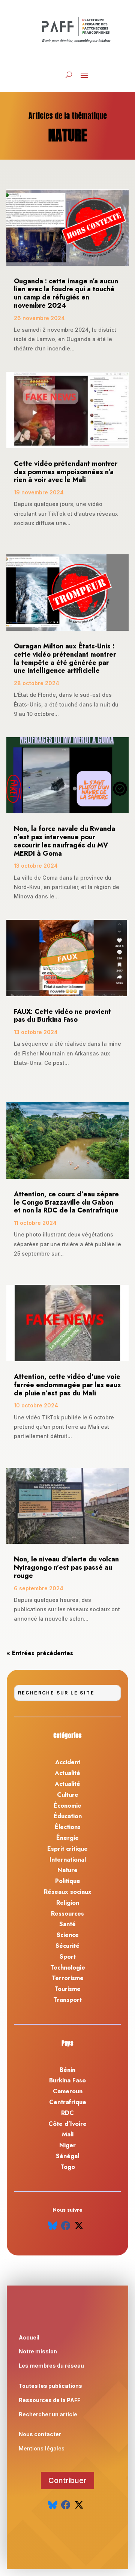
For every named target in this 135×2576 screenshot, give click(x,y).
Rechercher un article (48, 2414)
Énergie (67, 1838)
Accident (68, 1762)
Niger (67, 2145)
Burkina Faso (67, 2080)
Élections (68, 1827)
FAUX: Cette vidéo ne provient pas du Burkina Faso (62, 1016)
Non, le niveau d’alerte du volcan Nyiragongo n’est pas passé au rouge (66, 1567)
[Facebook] (66, 2226)
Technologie (68, 1968)
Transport (67, 2000)
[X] (79, 2226)
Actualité (67, 1773)
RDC (67, 2113)
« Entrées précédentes (40, 1653)
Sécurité (67, 1946)
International (68, 1860)
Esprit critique (67, 1849)
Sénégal (67, 2156)
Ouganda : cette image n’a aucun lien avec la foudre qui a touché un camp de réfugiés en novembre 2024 (66, 293)
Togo (68, 2167)
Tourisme (67, 1989)
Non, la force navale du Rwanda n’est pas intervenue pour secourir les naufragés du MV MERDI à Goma (64, 841)
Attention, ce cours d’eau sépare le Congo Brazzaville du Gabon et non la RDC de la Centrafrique (66, 1202)
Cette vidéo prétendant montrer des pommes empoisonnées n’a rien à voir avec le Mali (66, 472)
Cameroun (68, 2091)
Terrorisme (68, 1978)
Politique (68, 1881)
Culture (68, 1795)
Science (68, 1935)
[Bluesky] (53, 2226)
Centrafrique (68, 2102)
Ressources (67, 1914)
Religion (68, 1903)
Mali (68, 2134)
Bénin (67, 2070)
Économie (67, 1806)
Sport (68, 1957)
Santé (67, 1924)
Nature (67, 1870)
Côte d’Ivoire (67, 2124)
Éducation (68, 1816)
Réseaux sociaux (68, 1892)
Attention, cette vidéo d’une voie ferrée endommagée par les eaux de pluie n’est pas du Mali (67, 1385)
